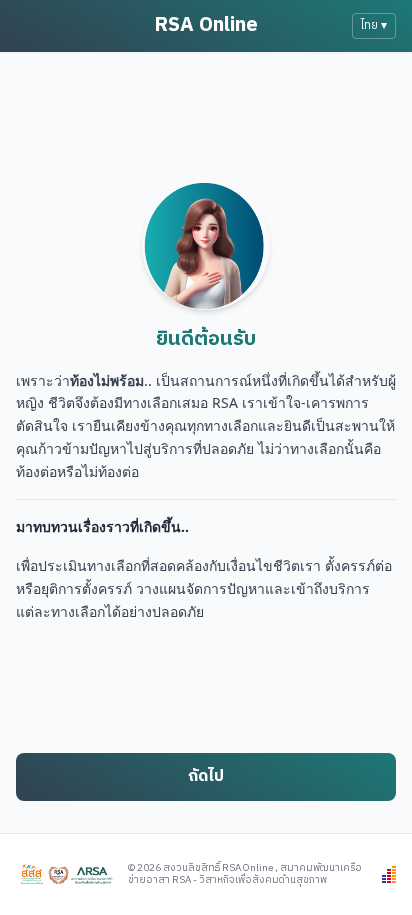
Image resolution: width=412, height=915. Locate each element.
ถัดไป (206, 776)
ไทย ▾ (374, 25)
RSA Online (206, 25)
